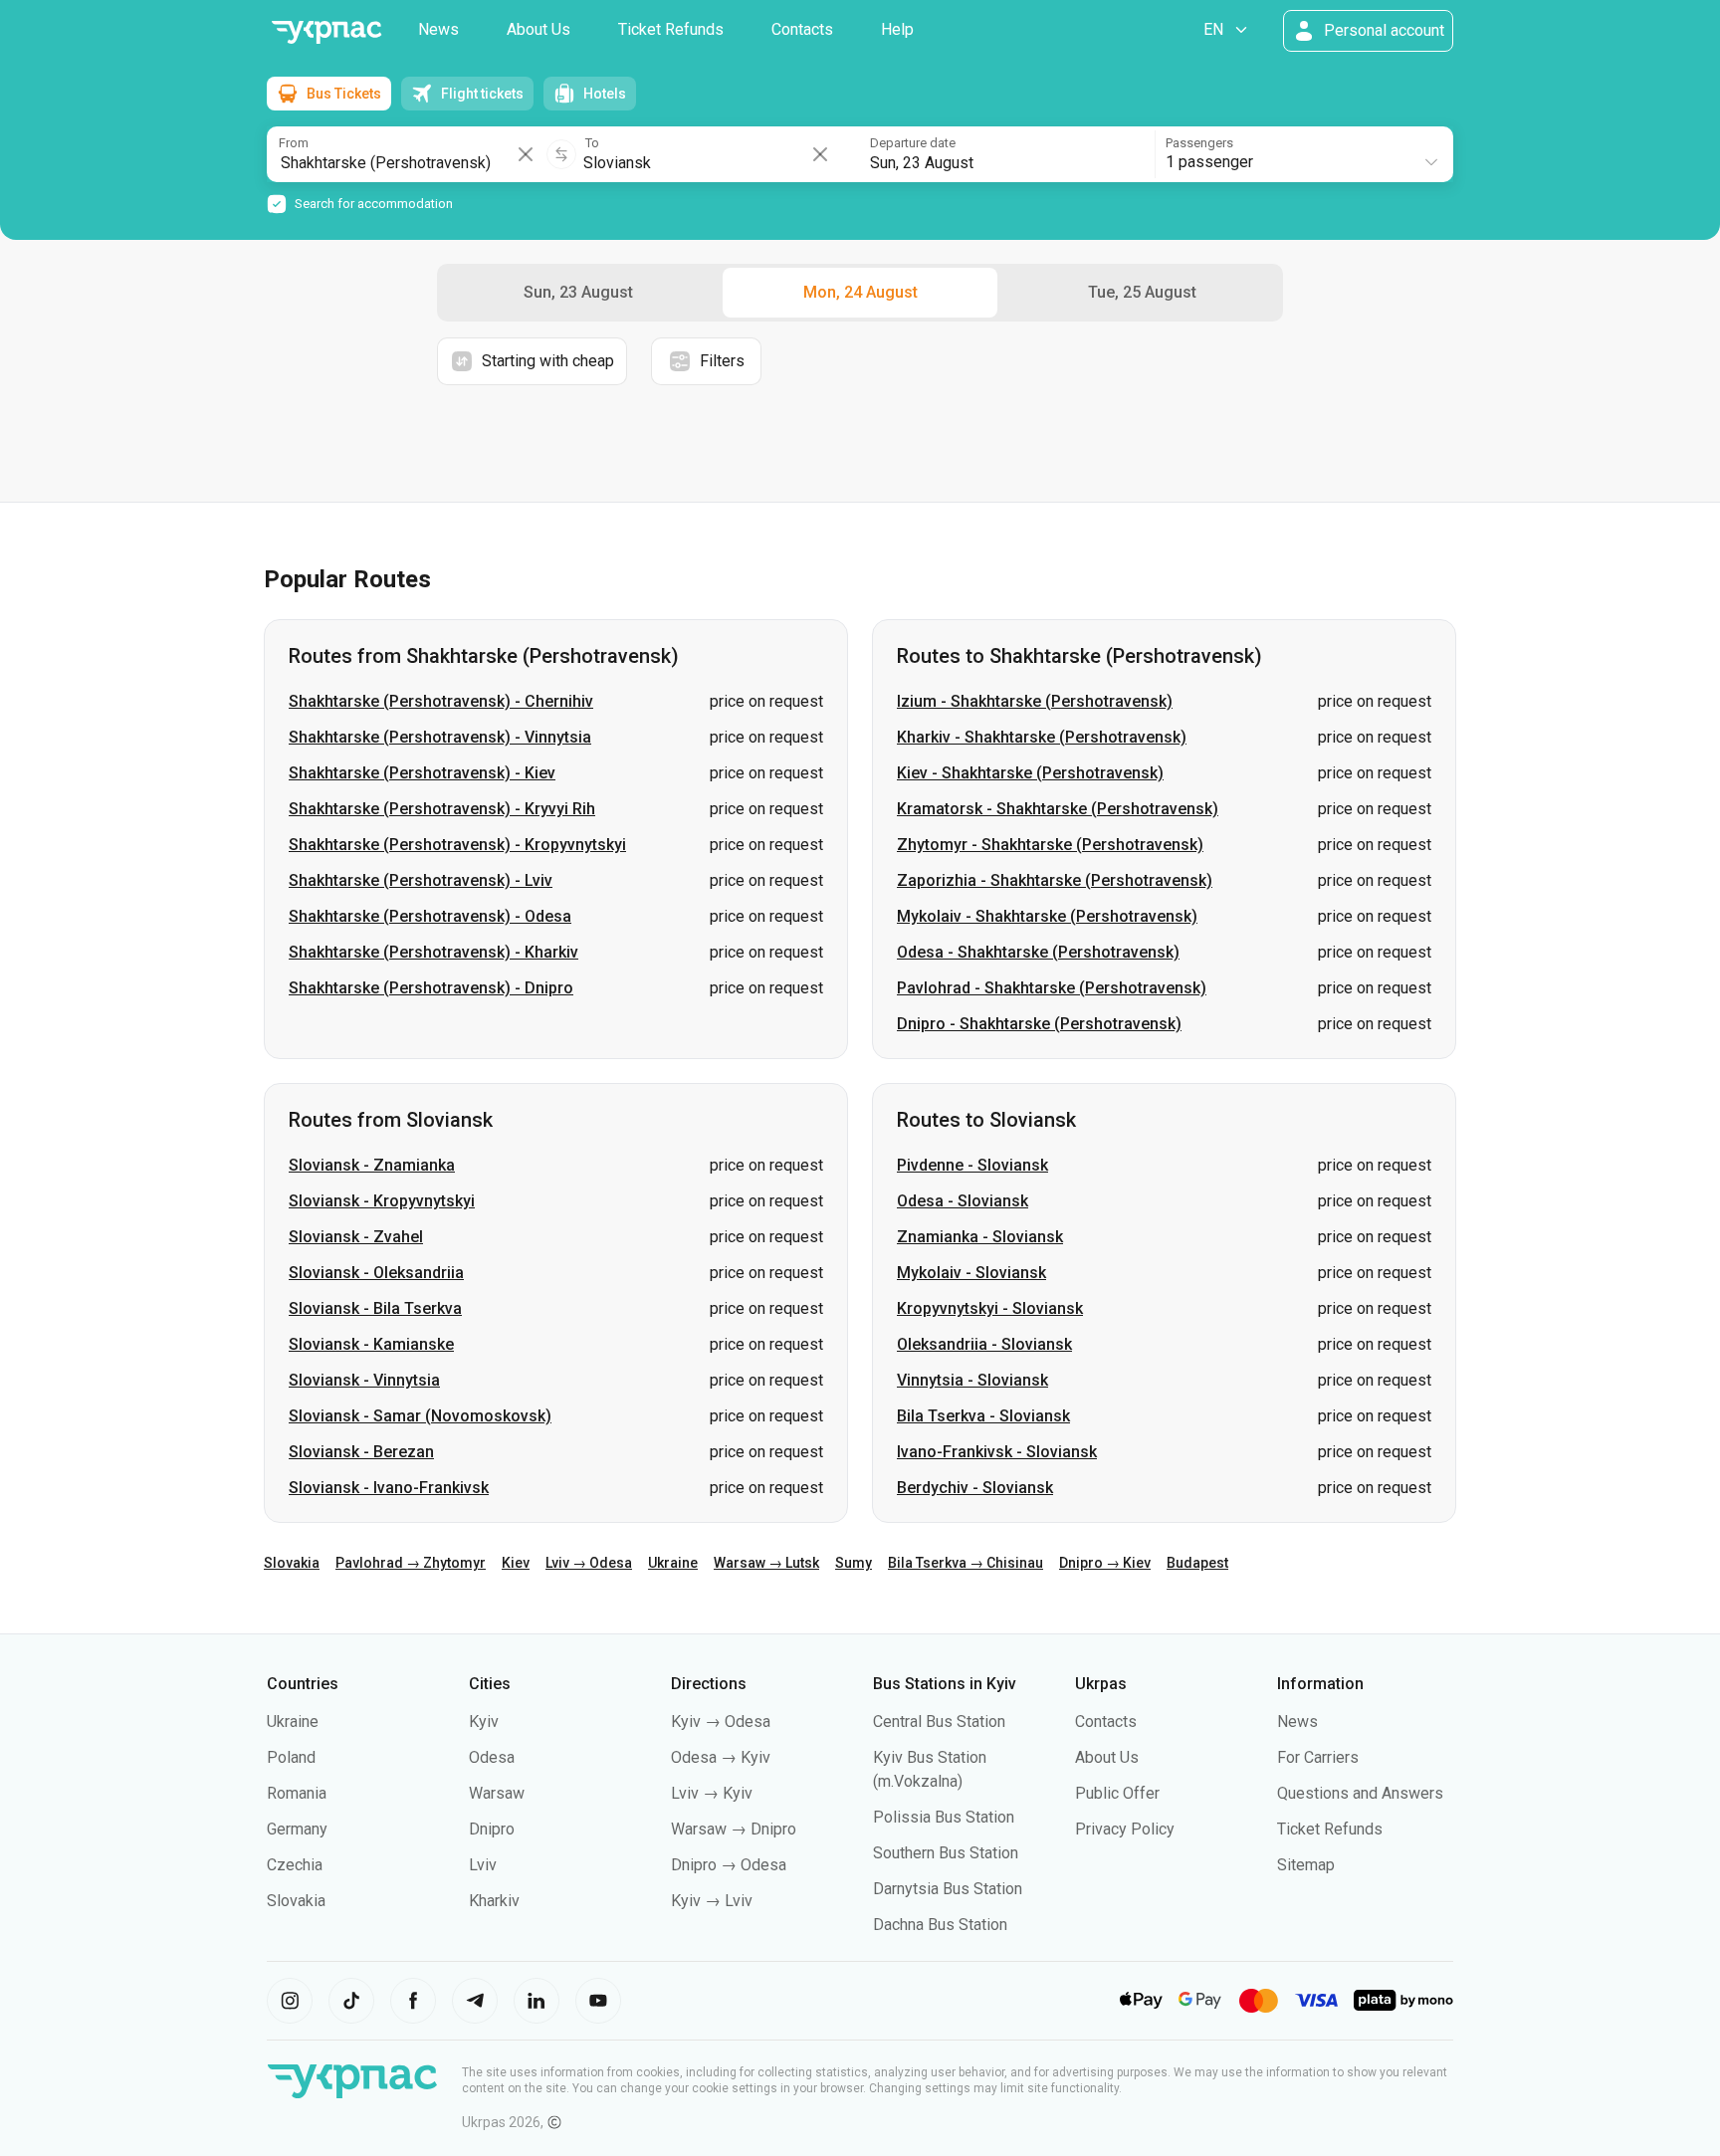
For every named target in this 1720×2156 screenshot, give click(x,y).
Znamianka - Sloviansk (980, 1237)
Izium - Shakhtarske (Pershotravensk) (1035, 701)
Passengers (1199, 143)
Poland (291, 1757)
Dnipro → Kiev (1105, 1563)
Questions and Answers (1360, 1793)
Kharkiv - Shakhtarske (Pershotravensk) (1042, 737)
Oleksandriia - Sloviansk (984, 1344)
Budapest (1197, 1563)
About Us (538, 29)
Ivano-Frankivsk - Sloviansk (997, 1452)
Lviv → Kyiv (712, 1793)
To (592, 143)
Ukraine (673, 1563)
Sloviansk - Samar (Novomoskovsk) (420, 1416)
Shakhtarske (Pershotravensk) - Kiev (422, 773)
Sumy (854, 1563)
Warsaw (497, 1793)
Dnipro (492, 1829)
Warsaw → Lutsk (766, 1563)
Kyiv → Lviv (712, 1901)
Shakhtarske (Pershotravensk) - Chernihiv (441, 701)
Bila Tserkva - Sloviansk (983, 1416)
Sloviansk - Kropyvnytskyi (382, 1201)
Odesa (492, 1757)
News (438, 29)
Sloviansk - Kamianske (371, 1344)
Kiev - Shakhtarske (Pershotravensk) (1030, 773)
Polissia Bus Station (944, 1817)
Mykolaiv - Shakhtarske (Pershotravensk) (1047, 916)
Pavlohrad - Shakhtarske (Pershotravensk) (1052, 988)
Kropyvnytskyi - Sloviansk (990, 1308)
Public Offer (1117, 1793)
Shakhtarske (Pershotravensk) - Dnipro (431, 988)
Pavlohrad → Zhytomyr (411, 1563)
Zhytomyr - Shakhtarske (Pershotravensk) (1050, 845)
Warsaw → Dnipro (734, 1829)
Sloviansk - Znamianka (372, 1165)
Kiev (516, 1563)
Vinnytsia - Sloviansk (972, 1380)
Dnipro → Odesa (729, 1865)
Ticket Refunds (671, 29)
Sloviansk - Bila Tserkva (375, 1308)
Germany (297, 1829)
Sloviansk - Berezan (361, 1452)
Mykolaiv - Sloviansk (971, 1273)
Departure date (913, 143)
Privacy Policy (1125, 1829)
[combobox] (1303, 154)
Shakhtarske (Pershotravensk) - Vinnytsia (440, 737)
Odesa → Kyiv (721, 1757)
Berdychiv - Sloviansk (975, 1488)
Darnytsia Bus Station (948, 1889)
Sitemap (1306, 1865)
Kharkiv (494, 1901)
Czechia (295, 1865)
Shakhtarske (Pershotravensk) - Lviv (421, 880)
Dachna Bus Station (940, 1925)
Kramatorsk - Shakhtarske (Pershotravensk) (1058, 809)
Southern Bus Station (946, 1853)
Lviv (483, 1865)
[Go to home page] (326, 32)
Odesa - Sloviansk (963, 1201)
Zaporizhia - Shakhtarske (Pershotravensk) (1055, 880)
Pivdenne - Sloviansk (972, 1165)
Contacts (802, 29)
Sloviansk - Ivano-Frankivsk (389, 1488)
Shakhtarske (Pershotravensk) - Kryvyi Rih (442, 809)
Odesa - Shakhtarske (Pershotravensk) (1038, 952)
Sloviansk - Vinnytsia (364, 1380)
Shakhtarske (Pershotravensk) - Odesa (430, 916)
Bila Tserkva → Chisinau (966, 1563)
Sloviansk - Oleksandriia (376, 1273)
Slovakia (292, 1563)
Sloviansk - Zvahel (356, 1237)
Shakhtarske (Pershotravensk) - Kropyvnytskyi (457, 845)
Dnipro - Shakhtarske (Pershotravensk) (1039, 1024)
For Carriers (1318, 1757)
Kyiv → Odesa (721, 1722)
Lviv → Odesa (589, 1563)
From (294, 143)
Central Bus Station (939, 1722)
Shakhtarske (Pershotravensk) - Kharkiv (433, 952)
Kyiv (484, 1722)
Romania (297, 1793)
